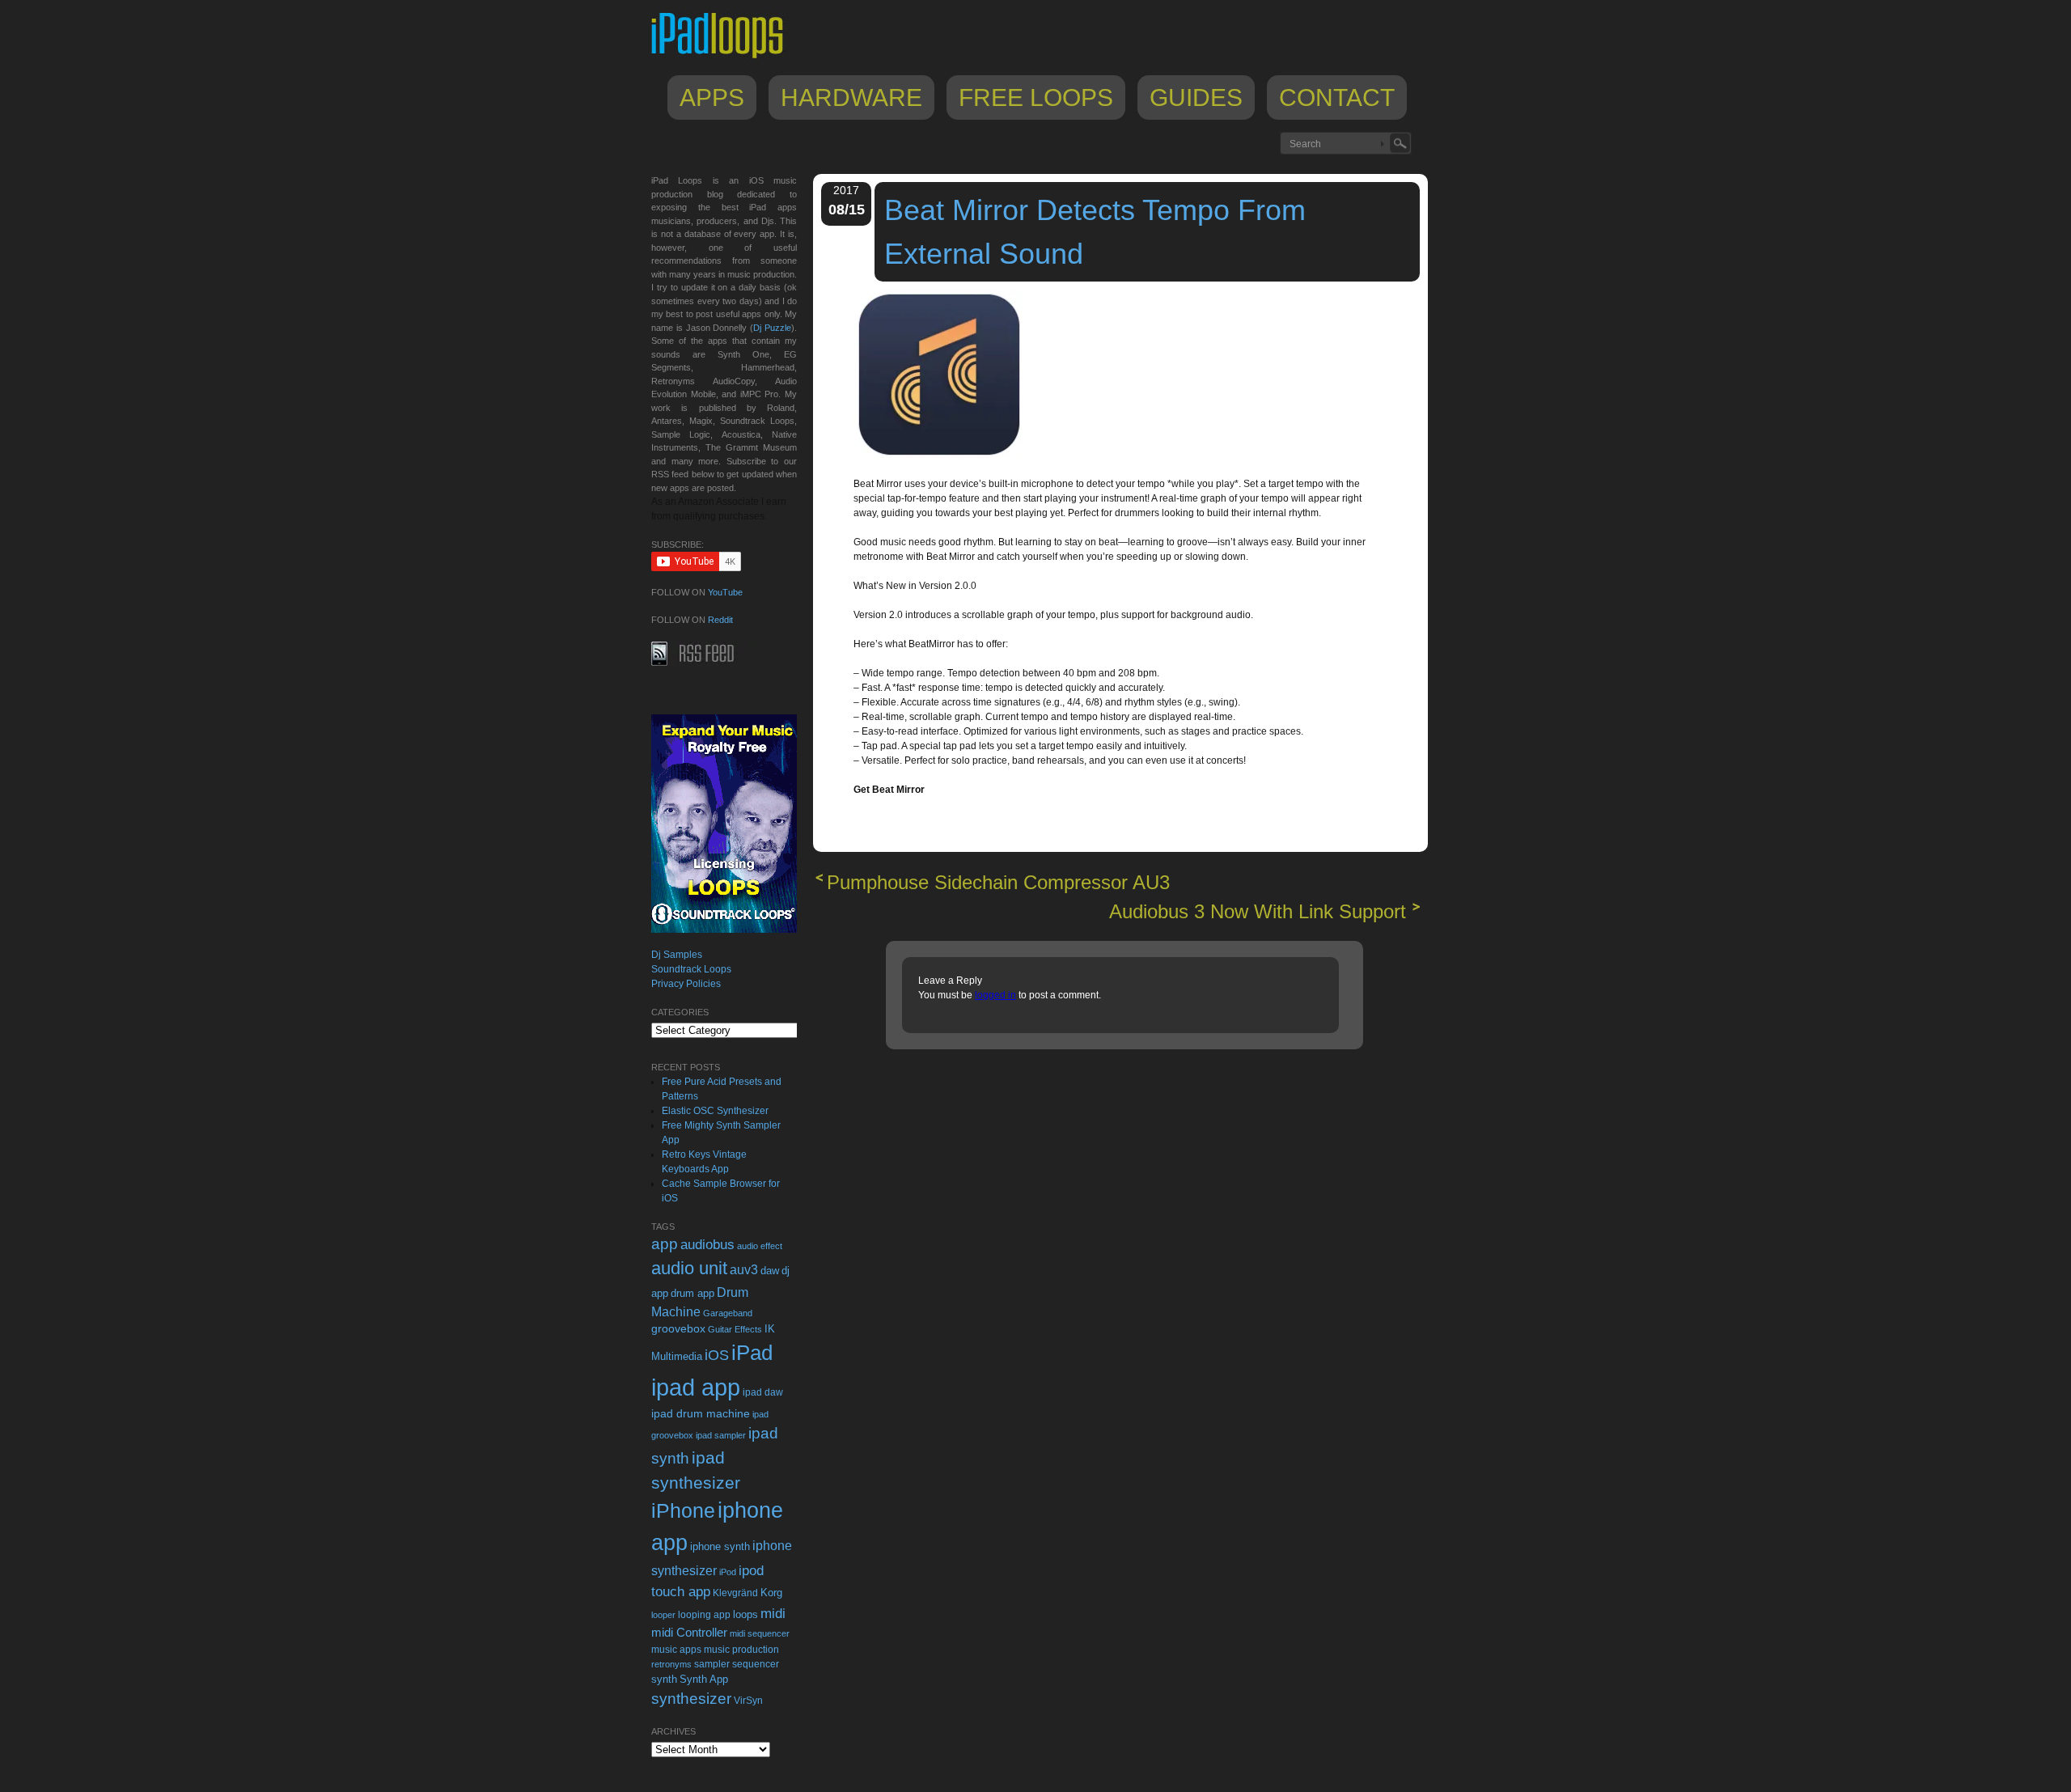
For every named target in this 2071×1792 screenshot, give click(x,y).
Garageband (728, 1313)
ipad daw (763, 1392)
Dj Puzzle (772, 328)
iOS (717, 1355)
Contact (1337, 97)
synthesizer (691, 1699)
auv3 (744, 1270)
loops (745, 1614)
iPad (752, 1353)
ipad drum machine (701, 1413)
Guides (1196, 97)
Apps (712, 97)
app (665, 1244)
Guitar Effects (735, 1329)
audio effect (760, 1246)
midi (773, 1613)
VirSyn (748, 1700)
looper (663, 1615)
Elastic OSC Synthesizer (715, 1111)
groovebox (678, 1329)
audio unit (689, 1269)
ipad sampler (721, 1435)
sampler (712, 1664)
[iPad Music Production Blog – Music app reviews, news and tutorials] (725, 58)
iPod (728, 1572)
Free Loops (1036, 97)
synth (664, 1679)
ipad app (696, 1387)
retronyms (671, 1664)
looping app (704, 1615)
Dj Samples (677, 955)
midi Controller (689, 1632)
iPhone (683, 1510)
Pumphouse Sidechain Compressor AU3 (998, 882)
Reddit (720, 620)
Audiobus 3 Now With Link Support (1258, 911)
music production (741, 1650)
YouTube (725, 592)
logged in (995, 995)
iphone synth (720, 1546)
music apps (676, 1650)
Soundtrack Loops (691, 969)
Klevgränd (735, 1593)
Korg (771, 1593)
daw (770, 1271)
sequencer (756, 1664)
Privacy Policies (686, 984)
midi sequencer (760, 1633)
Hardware (851, 97)
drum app (692, 1294)
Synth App (704, 1679)
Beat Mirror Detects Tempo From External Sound (1095, 232)
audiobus (707, 1245)
